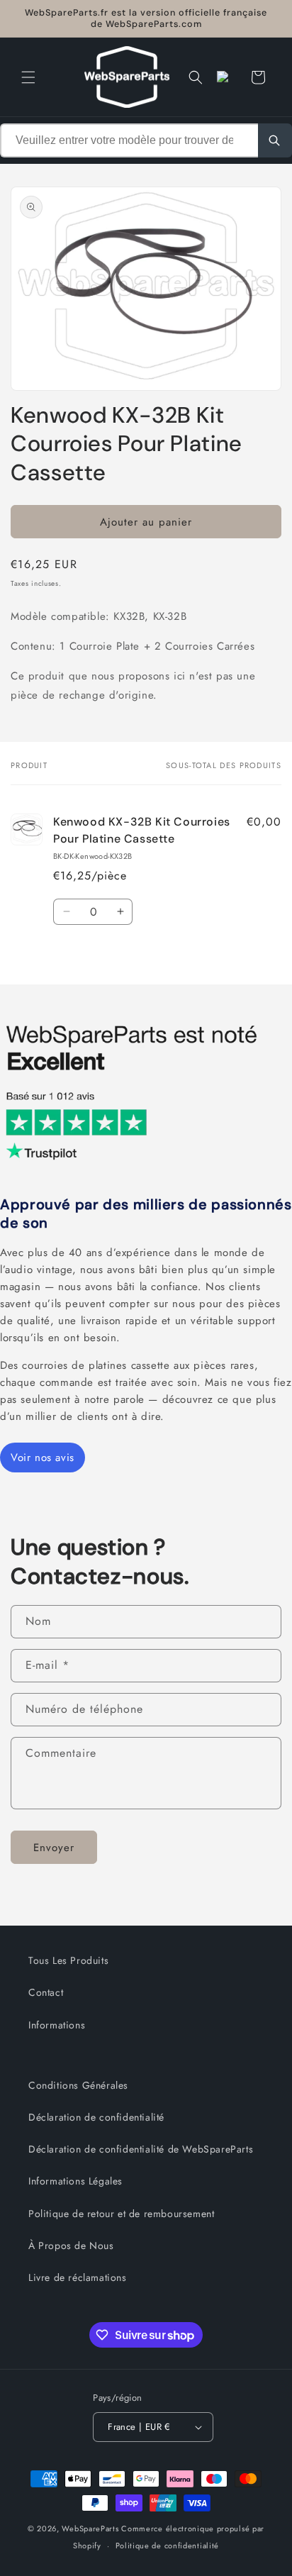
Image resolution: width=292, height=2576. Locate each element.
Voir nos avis (43, 1458)
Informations (57, 2025)
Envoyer (54, 1848)
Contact (46, 1992)
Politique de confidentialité (168, 2546)
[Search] (275, 140)
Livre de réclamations (78, 2277)
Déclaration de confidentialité (96, 2117)
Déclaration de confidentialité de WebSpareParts (141, 2149)
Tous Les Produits (68, 1960)
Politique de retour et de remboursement (121, 2214)
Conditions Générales (78, 2085)
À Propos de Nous (71, 2245)
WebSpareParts (90, 2528)
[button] (28, 77)
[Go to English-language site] (227, 77)
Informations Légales (75, 2181)
